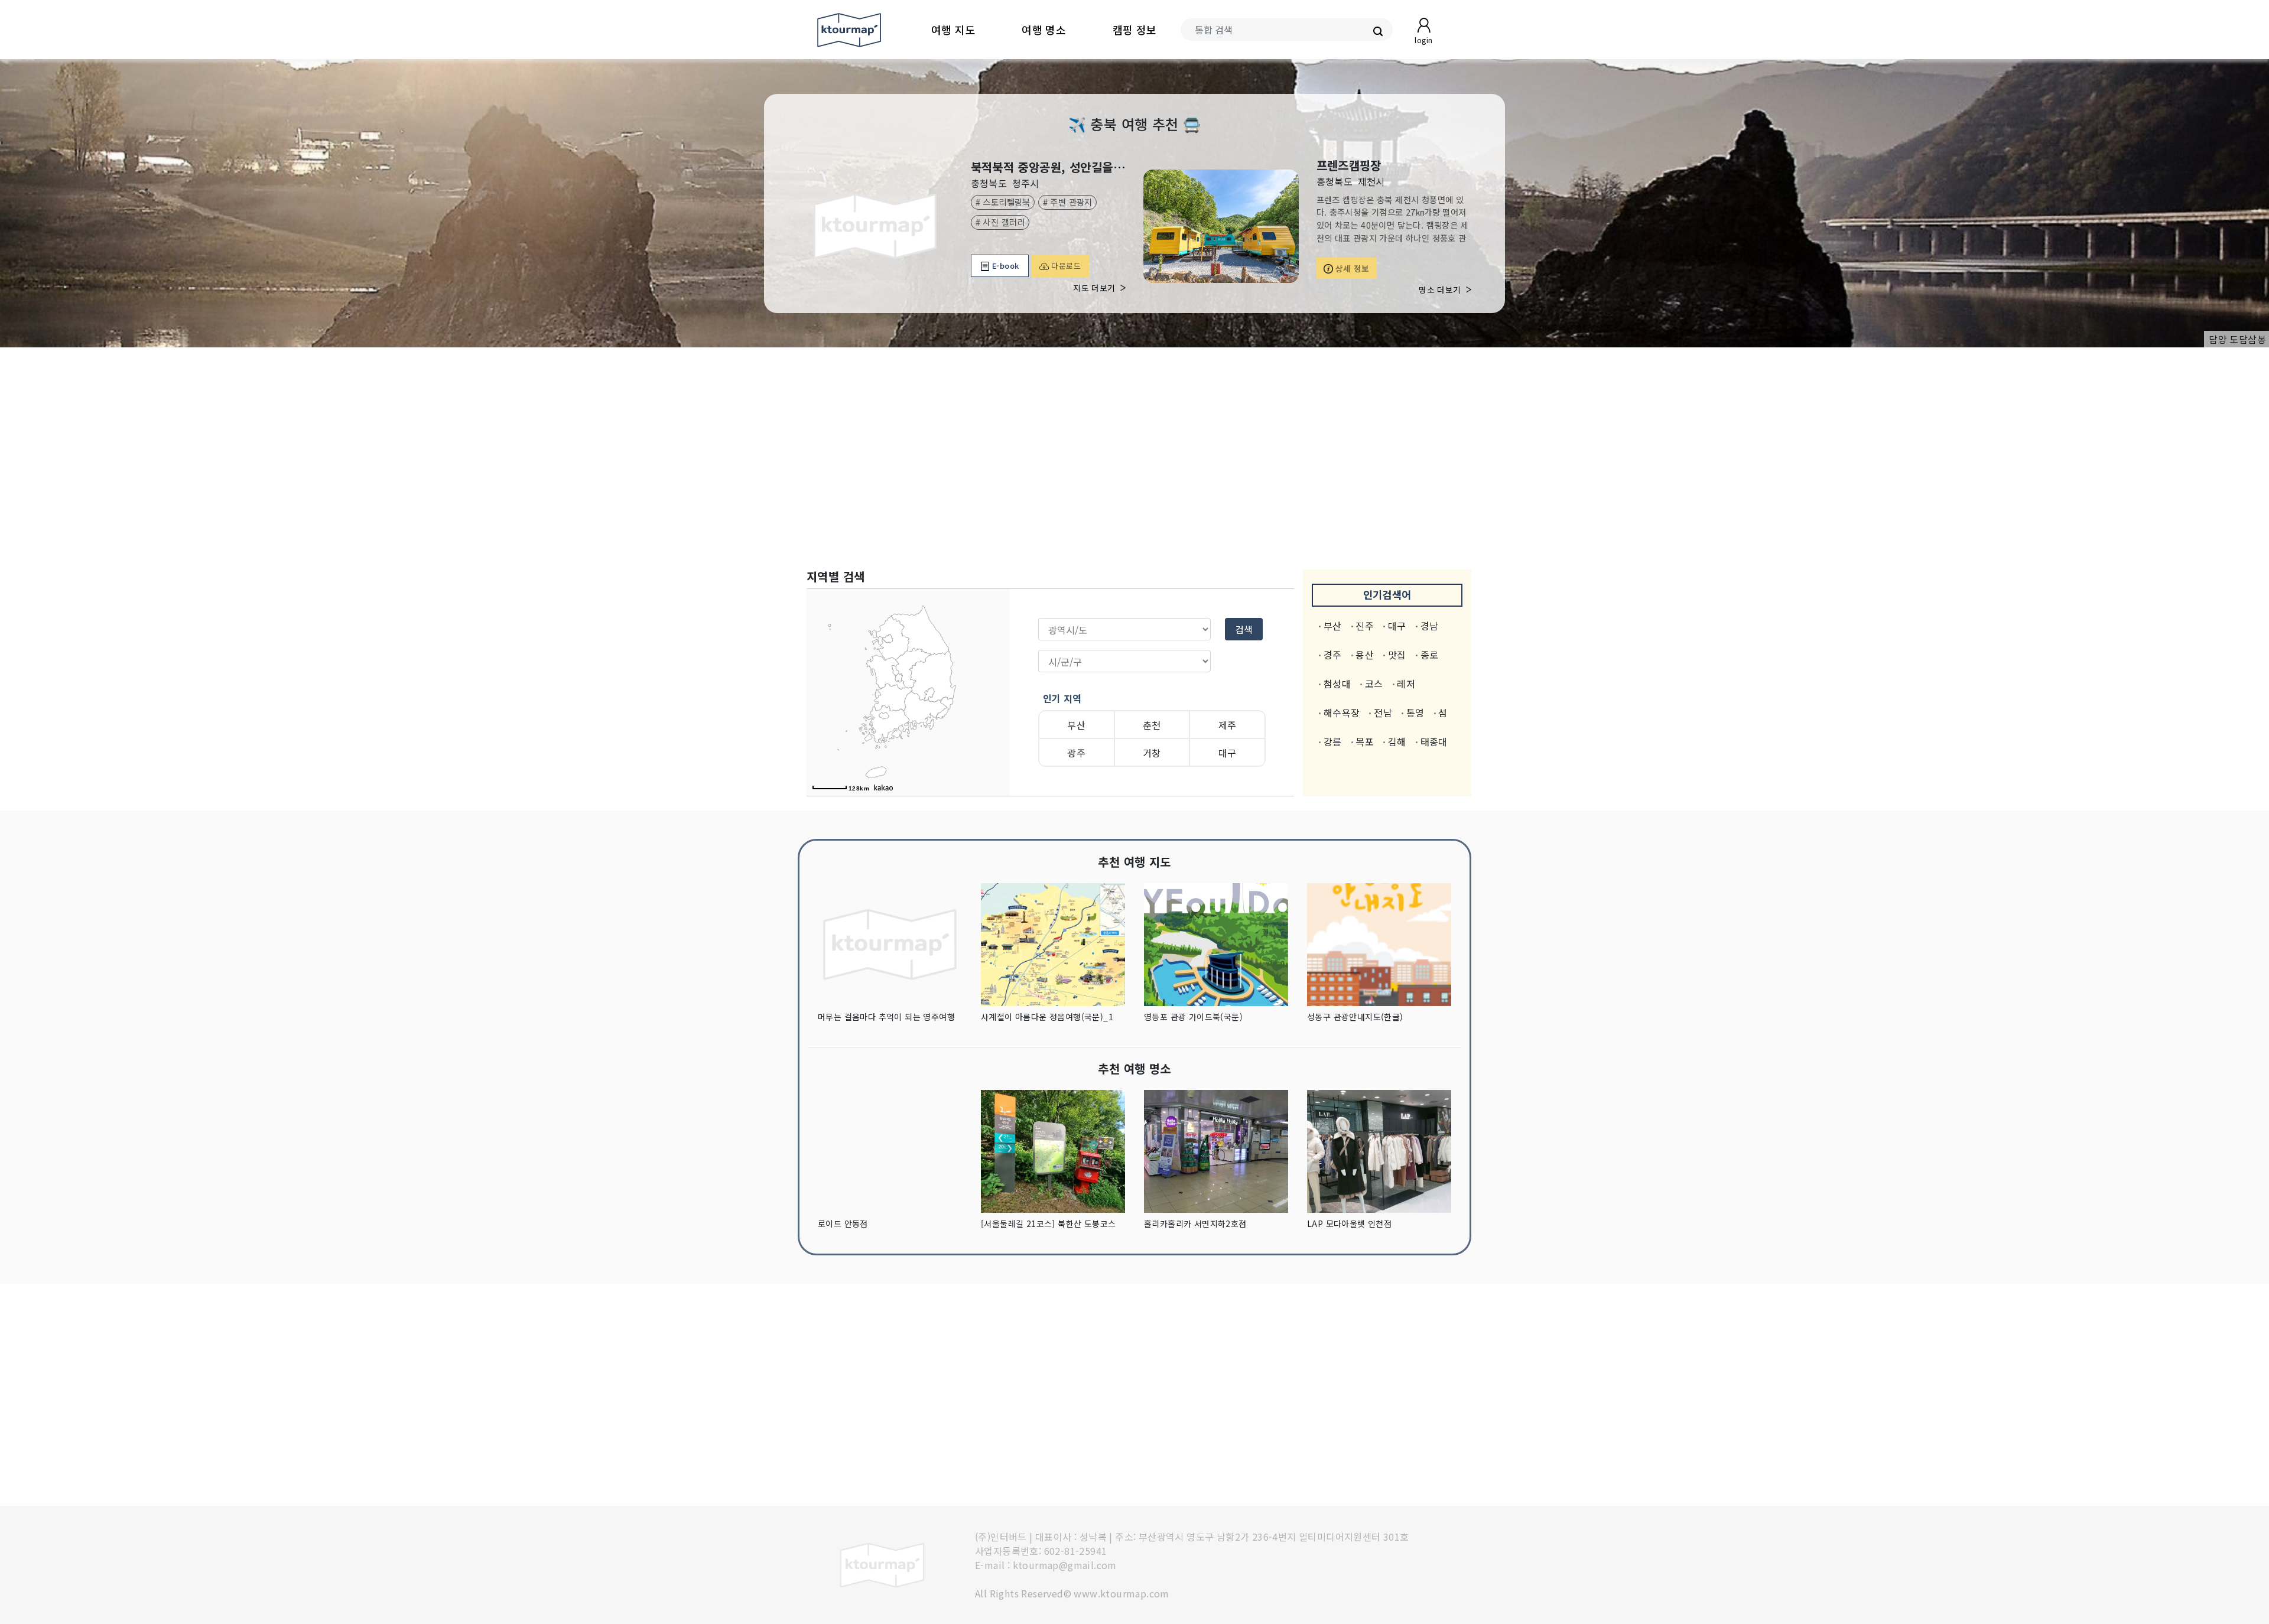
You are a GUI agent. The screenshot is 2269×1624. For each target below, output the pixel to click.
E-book (1005, 266)
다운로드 (1065, 266)
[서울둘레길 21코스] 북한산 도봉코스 (1048, 1223)
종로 (1430, 655)
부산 (1076, 725)
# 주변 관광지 (1068, 202)
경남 (1430, 626)
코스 (1374, 684)
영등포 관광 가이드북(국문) (1193, 1017)
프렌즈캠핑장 (1349, 165)
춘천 (1152, 725)
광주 (1076, 753)
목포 (1365, 741)
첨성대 (1337, 684)
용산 (1365, 655)
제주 (1228, 725)
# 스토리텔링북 (1003, 202)
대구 (1228, 753)
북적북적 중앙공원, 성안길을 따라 (1049, 167)
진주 (1365, 626)
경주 (1333, 655)
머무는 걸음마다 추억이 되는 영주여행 (886, 1017)
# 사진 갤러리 (1000, 222)
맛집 (1397, 655)
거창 (1152, 753)
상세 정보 (1351, 268)
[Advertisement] (1134, 458)
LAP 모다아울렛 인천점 (1349, 1223)
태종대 (1434, 741)
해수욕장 (1342, 712)
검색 (1244, 629)
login (1423, 40)
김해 (1397, 741)
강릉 (1333, 741)
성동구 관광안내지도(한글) (1355, 1017)
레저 (1406, 684)
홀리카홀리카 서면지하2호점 (1195, 1223)
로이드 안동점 (843, 1223)
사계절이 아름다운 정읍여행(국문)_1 (1047, 1017)
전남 (1383, 712)
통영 (1415, 712)
